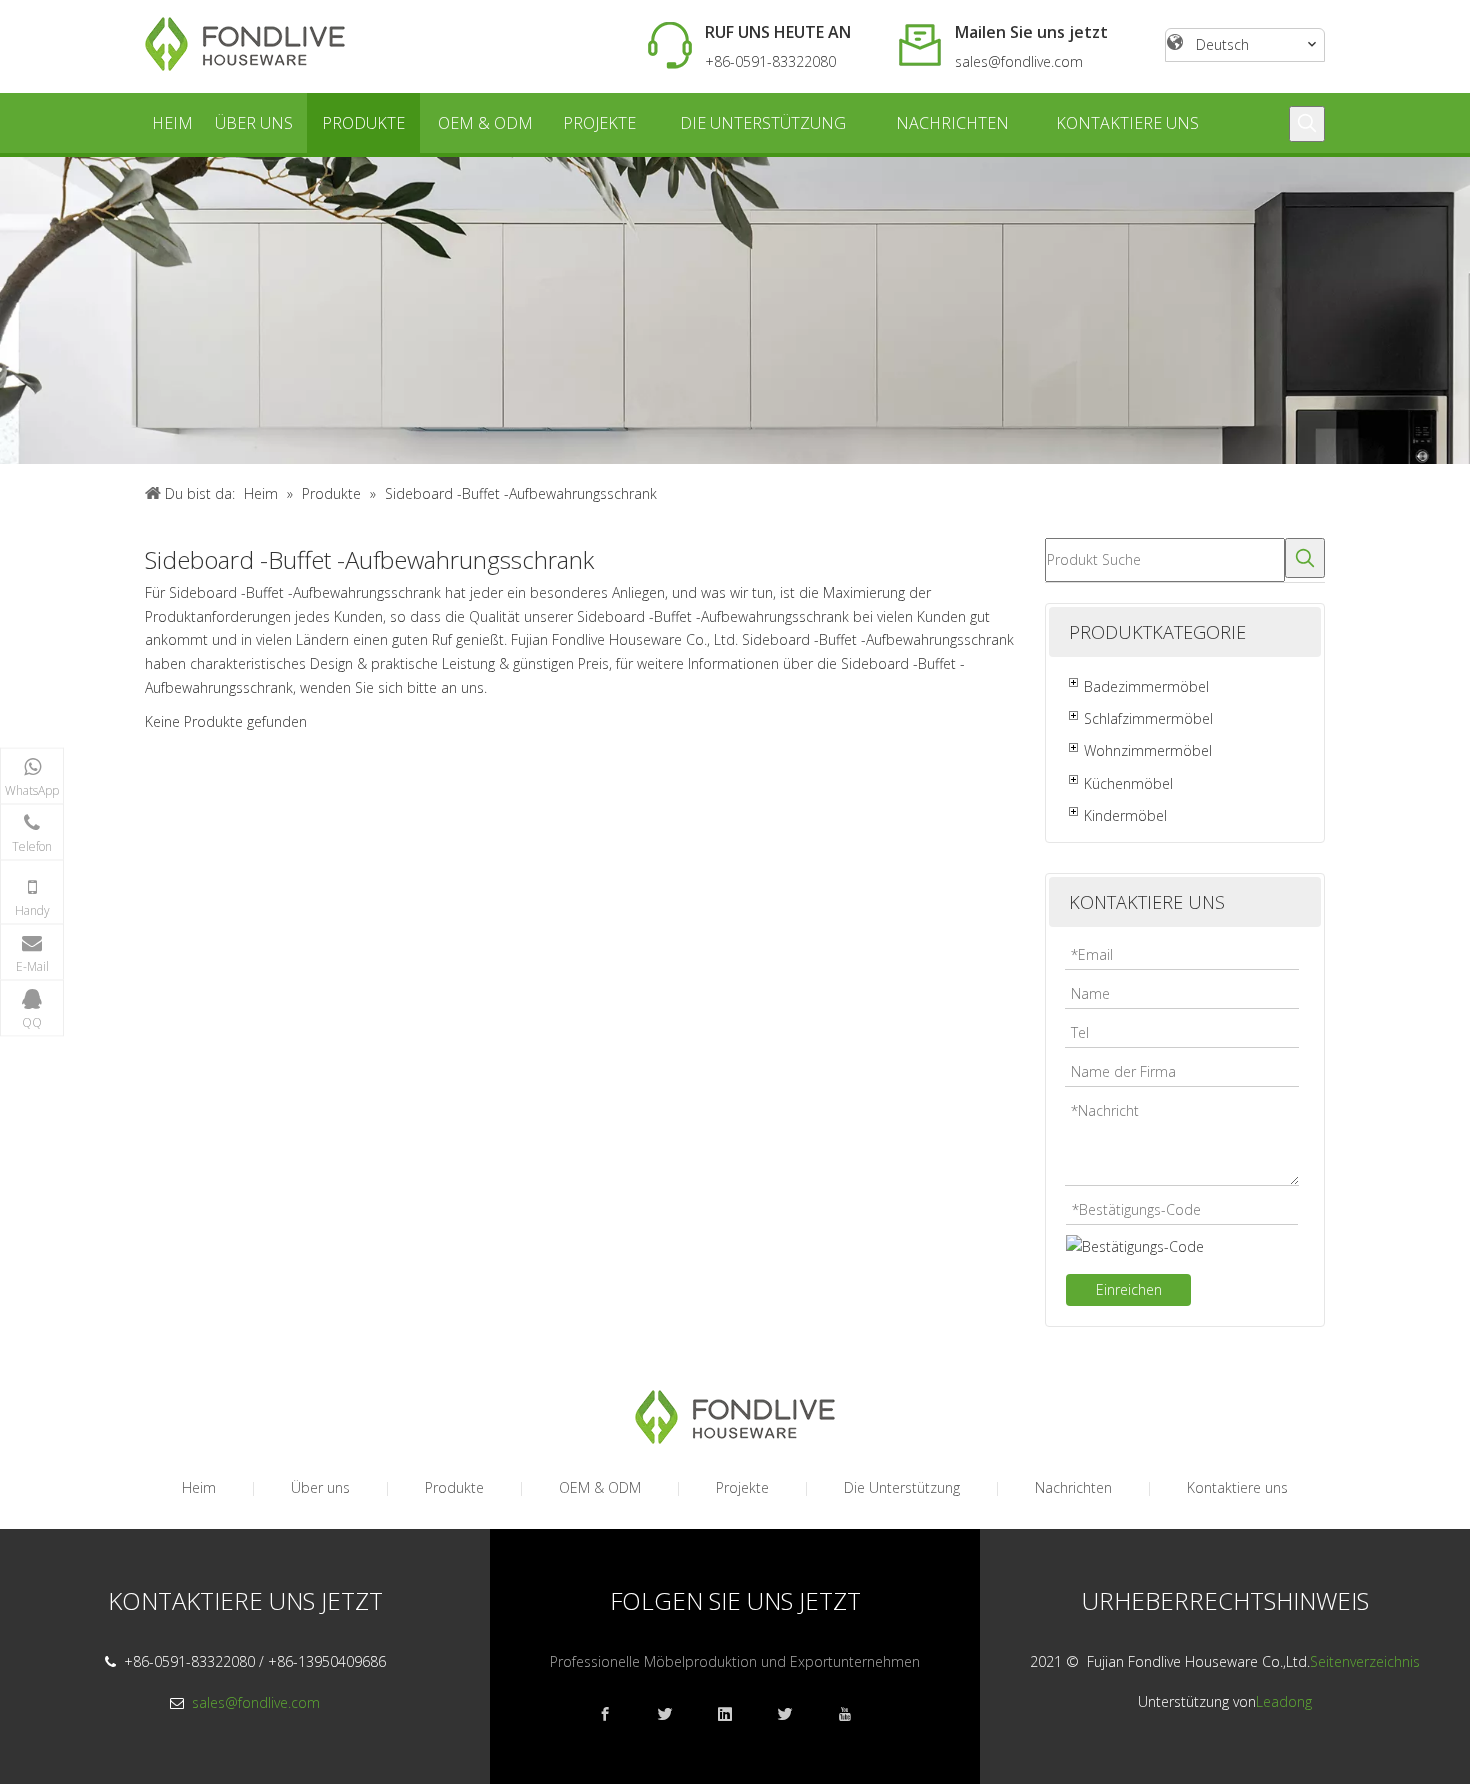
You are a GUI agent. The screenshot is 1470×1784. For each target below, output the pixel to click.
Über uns (320, 1487)
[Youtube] (855, 1714)
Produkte (454, 1487)
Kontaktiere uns (1237, 1487)
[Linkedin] (735, 1714)
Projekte (742, 1487)
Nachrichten (1073, 1487)
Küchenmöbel (1128, 783)
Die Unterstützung (902, 1487)
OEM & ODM (600, 1487)
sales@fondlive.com (1019, 61)
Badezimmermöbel (1146, 686)
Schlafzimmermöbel (1148, 718)
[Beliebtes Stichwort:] (1307, 124)
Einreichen (1129, 1289)
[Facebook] (615, 1714)
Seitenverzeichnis (1365, 1661)
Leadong (1284, 1701)
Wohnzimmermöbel (1148, 750)
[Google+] (675, 1714)
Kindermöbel (1125, 815)
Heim (199, 1487)
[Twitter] (795, 1714)
